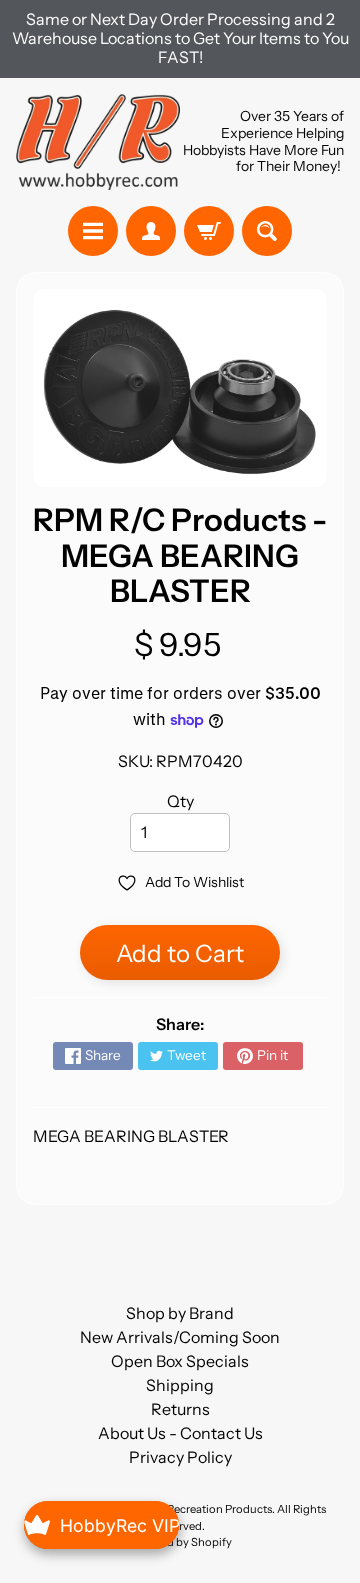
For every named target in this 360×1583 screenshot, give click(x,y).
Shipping (180, 1385)
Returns (180, 1409)
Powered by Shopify (180, 1542)
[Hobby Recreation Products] (98, 142)
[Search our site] (267, 231)
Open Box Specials (180, 1361)
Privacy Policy (180, 1457)
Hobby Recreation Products (201, 1509)
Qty (180, 801)
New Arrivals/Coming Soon (180, 1337)
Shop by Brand (180, 1313)
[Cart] (209, 231)
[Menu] (93, 231)
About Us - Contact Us (180, 1433)
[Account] (151, 231)
